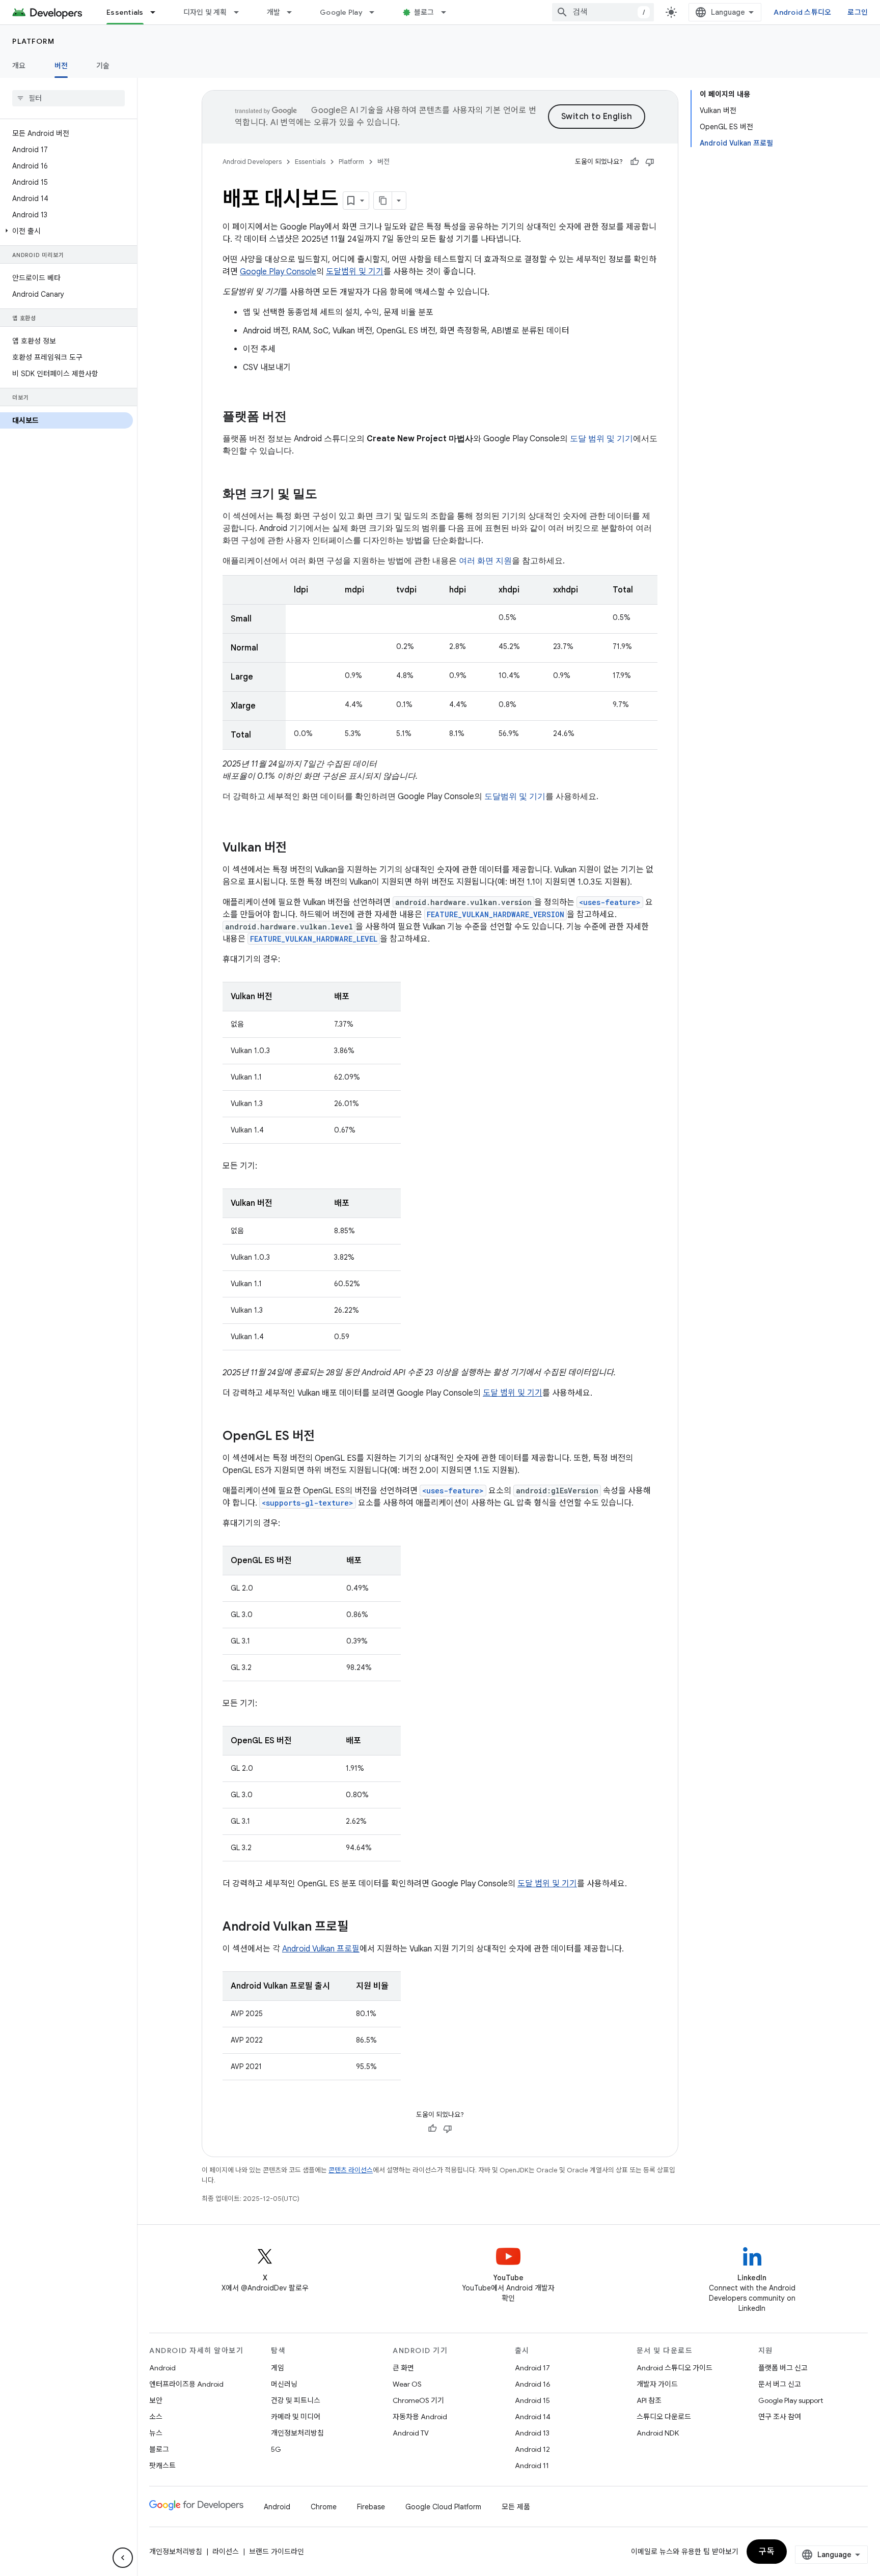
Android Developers (252, 162)
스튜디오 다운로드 (664, 2417)
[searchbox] (68, 98)
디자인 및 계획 (205, 12)
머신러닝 (284, 2384)
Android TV (411, 2433)
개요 (19, 66)
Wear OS (407, 2384)
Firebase (371, 2507)
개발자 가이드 (657, 2384)
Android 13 (532, 2433)
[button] (66, 231)
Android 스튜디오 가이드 (675, 2368)
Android (162, 2368)
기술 (103, 66)
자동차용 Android (420, 2417)
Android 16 (533, 2384)
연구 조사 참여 (780, 2417)
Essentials (125, 12)
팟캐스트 (162, 2466)
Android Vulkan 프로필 (321, 1949)
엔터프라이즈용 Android (186, 2384)
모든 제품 (516, 2507)
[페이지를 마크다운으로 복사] (383, 201)
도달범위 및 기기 (355, 272)
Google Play (341, 12)
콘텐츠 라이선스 (351, 2170)
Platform (33, 41)
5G (276, 2449)
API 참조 (649, 2400)
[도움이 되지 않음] (650, 162)
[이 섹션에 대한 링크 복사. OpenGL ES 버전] (325, 1437)
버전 (61, 66)
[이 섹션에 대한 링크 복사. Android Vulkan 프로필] (359, 1928)
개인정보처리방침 (297, 2433)
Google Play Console (278, 272)
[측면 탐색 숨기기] (123, 2558)
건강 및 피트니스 (296, 2400)
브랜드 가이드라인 (277, 2552)
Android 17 (532, 2368)
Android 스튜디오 (802, 12)
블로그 (424, 12)
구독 (767, 2552)
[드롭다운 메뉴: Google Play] (376, 12)
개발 (274, 12)
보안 (156, 2400)
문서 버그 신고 (780, 2384)
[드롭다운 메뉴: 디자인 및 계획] (241, 12)
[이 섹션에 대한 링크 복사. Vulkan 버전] (297, 848)
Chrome (324, 2507)
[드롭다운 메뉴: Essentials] (157, 12)
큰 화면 (403, 2368)
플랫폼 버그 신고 (783, 2368)
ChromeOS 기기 (418, 2400)
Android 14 (533, 2417)
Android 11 (532, 2466)
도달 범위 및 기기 (513, 1393)
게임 (278, 2368)
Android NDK (658, 2433)
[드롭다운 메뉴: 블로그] (448, 12)
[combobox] (603, 12)
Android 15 (532, 2400)
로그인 (858, 12)
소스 (156, 2417)
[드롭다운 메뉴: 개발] (294, 12)
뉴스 (156, 2433)
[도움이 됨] (635, 162)
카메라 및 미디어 (296, 2417)
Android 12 (532, 2449)
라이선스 (226, 2552)
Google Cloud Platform (443, 2507)
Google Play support (791, 2400)
